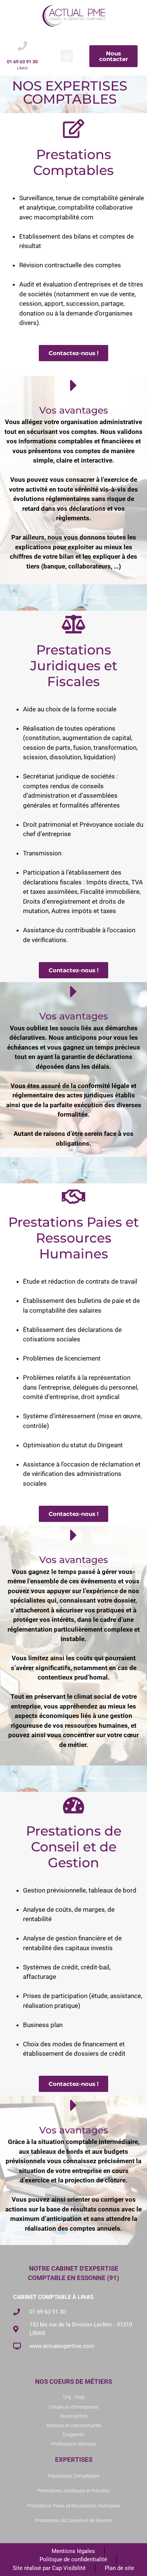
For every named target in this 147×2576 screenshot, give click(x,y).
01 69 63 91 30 (22, 62)
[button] (67, 56)
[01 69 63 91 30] (22, 46)
